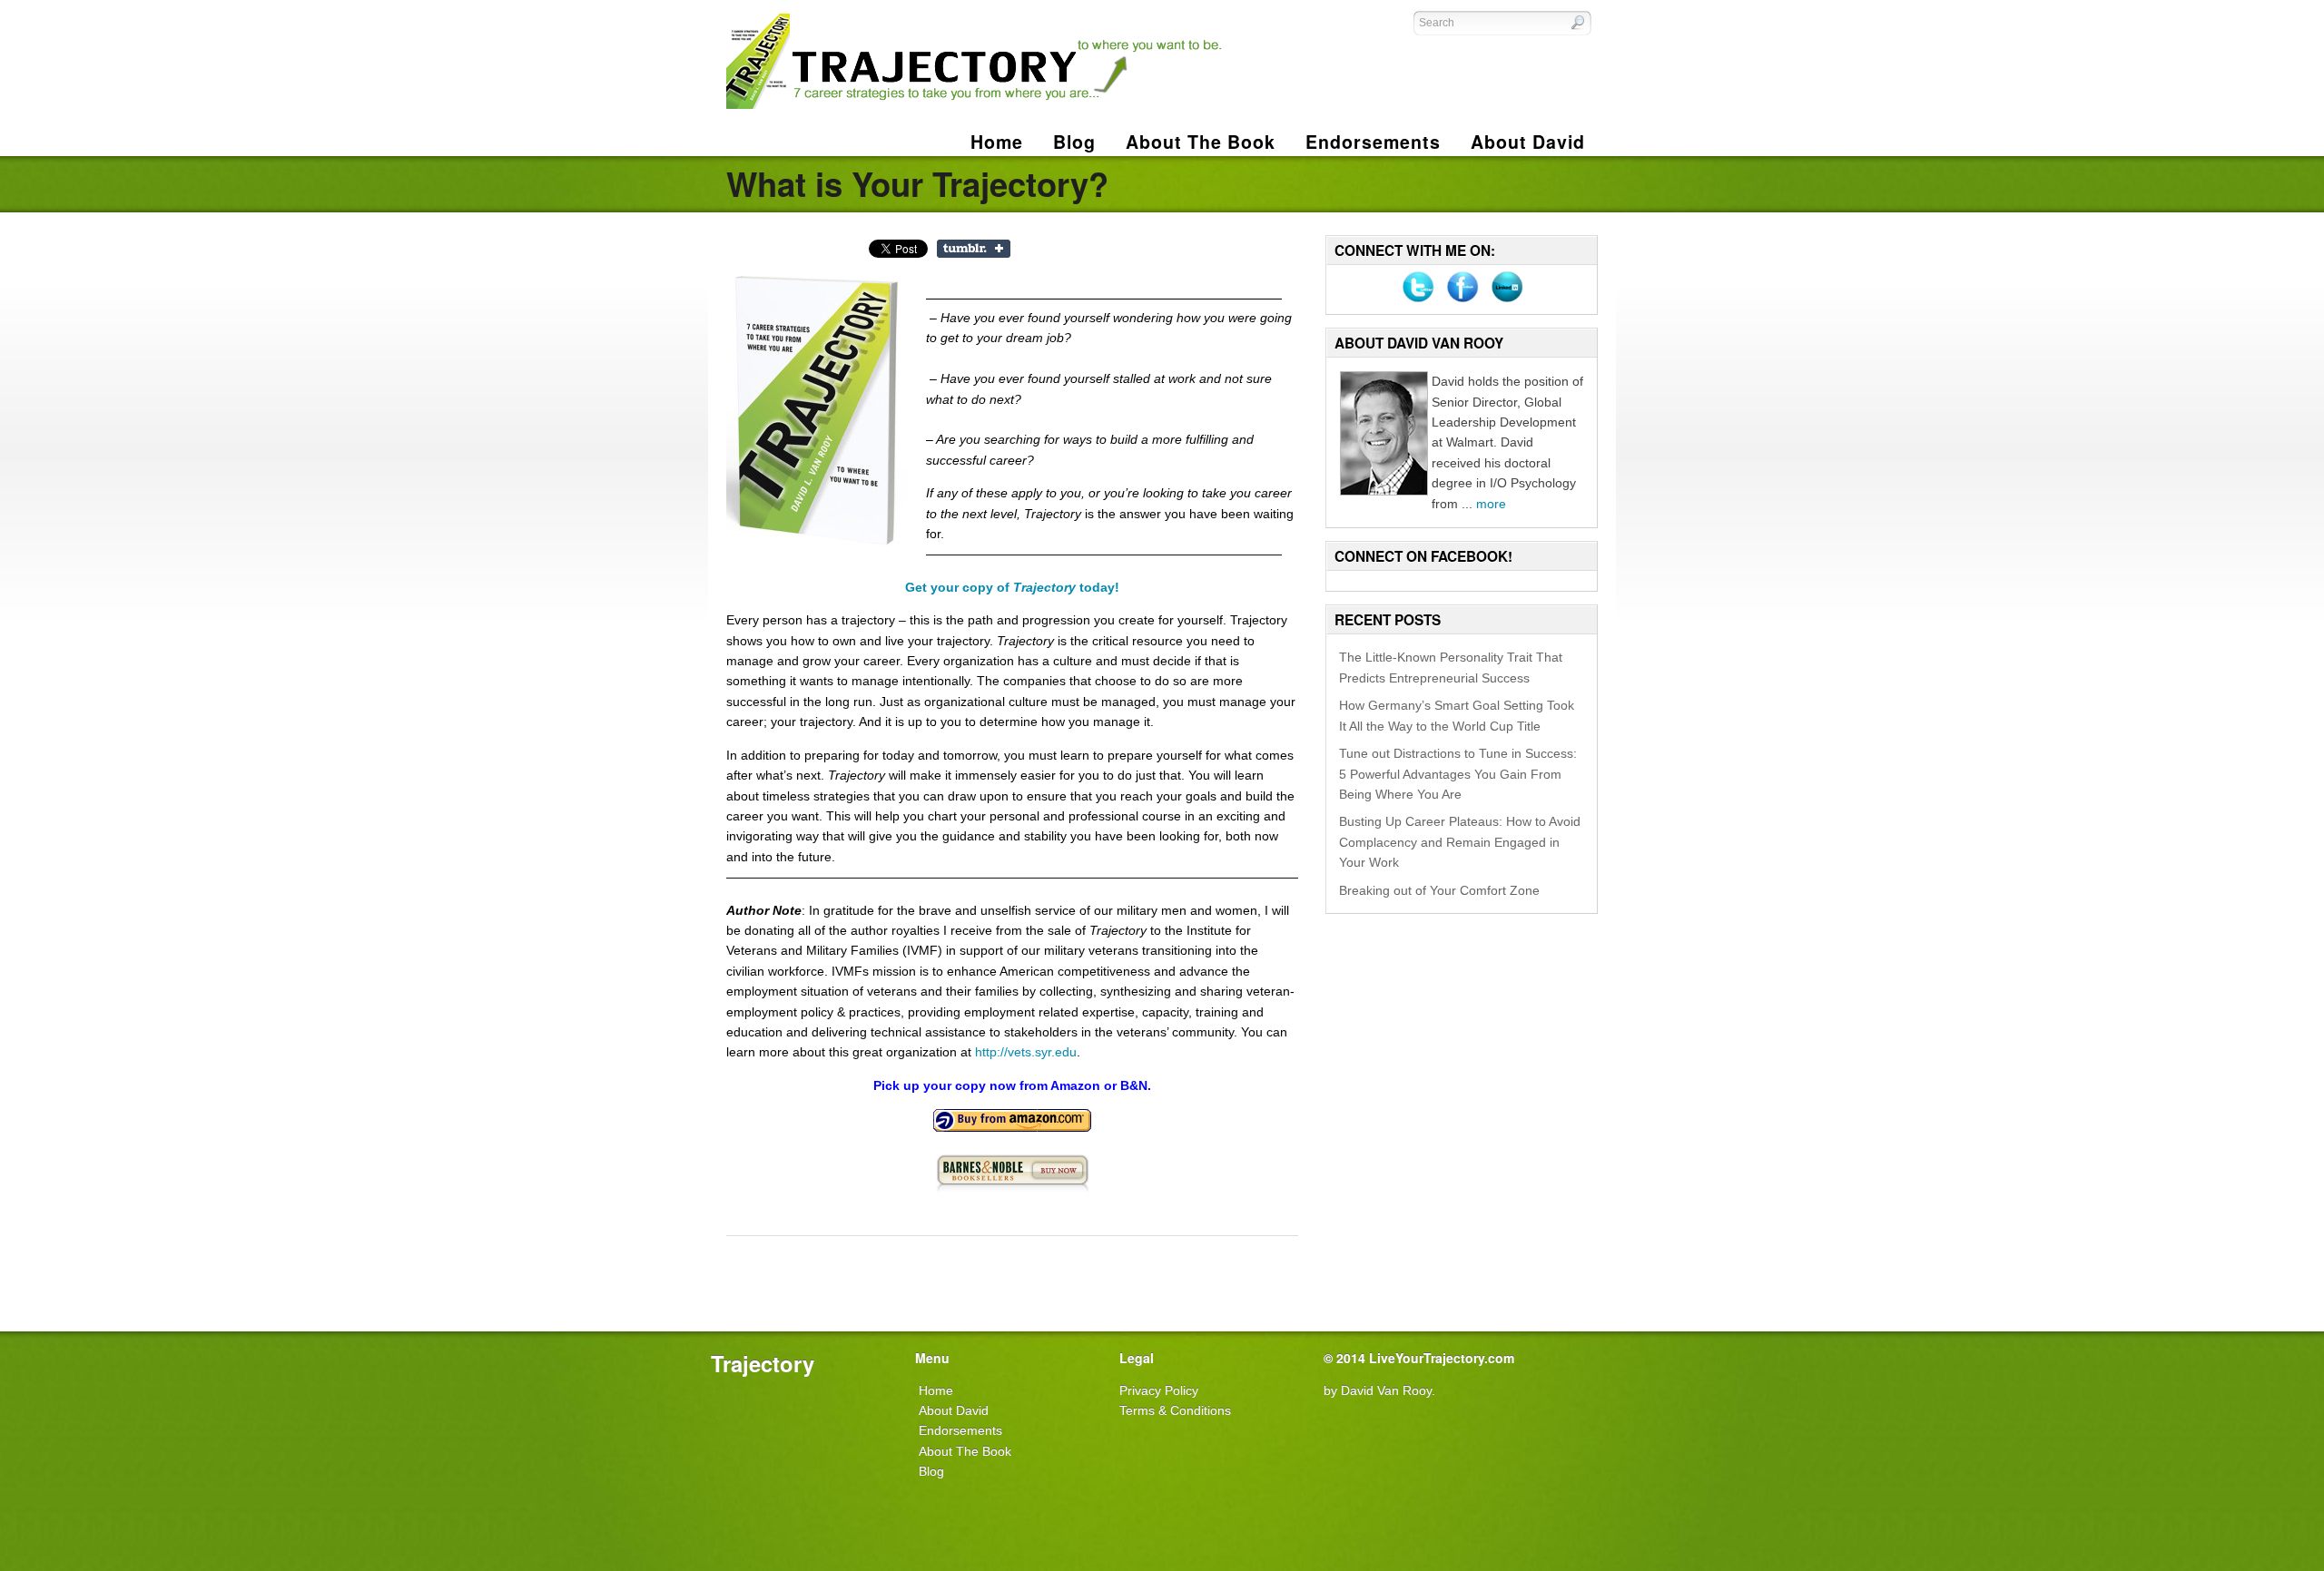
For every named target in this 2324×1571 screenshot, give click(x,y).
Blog (931, 1471)
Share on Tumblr (974, 249)
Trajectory (763, 1363)
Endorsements (960, 1430)
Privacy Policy (1159, 1390)
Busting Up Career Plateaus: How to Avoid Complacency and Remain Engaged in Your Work (1460, 842)
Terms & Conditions (1175, 1410)
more (1491, 504)
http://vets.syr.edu (1026, 1052)
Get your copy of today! (1012, 587)
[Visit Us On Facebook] (1462, 304)
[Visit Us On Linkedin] (1507, 304)
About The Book (965, 1451)
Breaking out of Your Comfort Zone (1439, 890)
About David (954, 1410)
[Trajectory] (975, 104)
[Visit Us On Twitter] (1418, 304)
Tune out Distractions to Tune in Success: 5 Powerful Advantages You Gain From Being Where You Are (1458, 774)
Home (997, 142)
